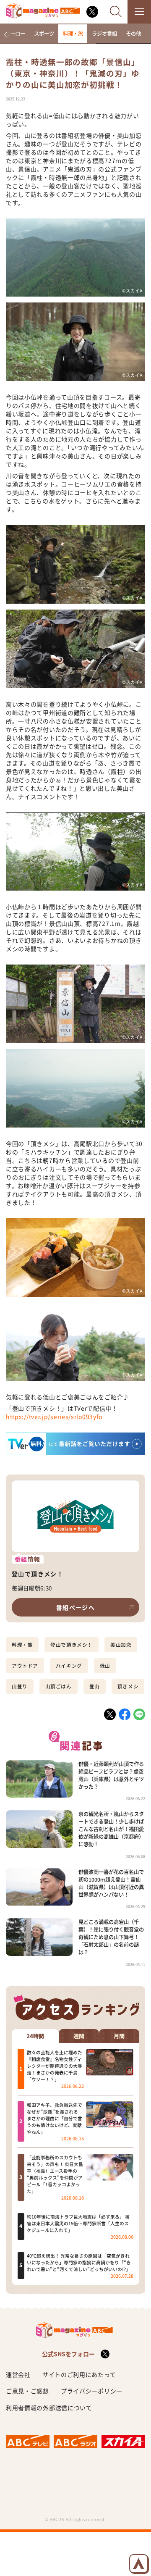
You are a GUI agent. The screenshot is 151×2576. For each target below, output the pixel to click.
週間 (79, 2036)
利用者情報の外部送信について (49, 2408)
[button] (6, 35)
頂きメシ (128, 1686)
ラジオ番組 (104, 34)
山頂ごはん (59, 1686)
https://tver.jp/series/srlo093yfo (54, 1417)
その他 (133, 34)
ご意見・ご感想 (27, 2391)
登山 (95, 1686)
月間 (119, 2036)
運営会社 (18, 2374)
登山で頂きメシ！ (72, 1645)
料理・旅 (73, 34)
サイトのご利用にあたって (79, 2374)
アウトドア (25, 1666)
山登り (20, 1686)
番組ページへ (75, 1607)
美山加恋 (121, 1645)
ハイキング (69, 1666)
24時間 (35, 2036)
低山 (105, 1666)
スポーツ (44, 34)
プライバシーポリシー (92, 2391)
